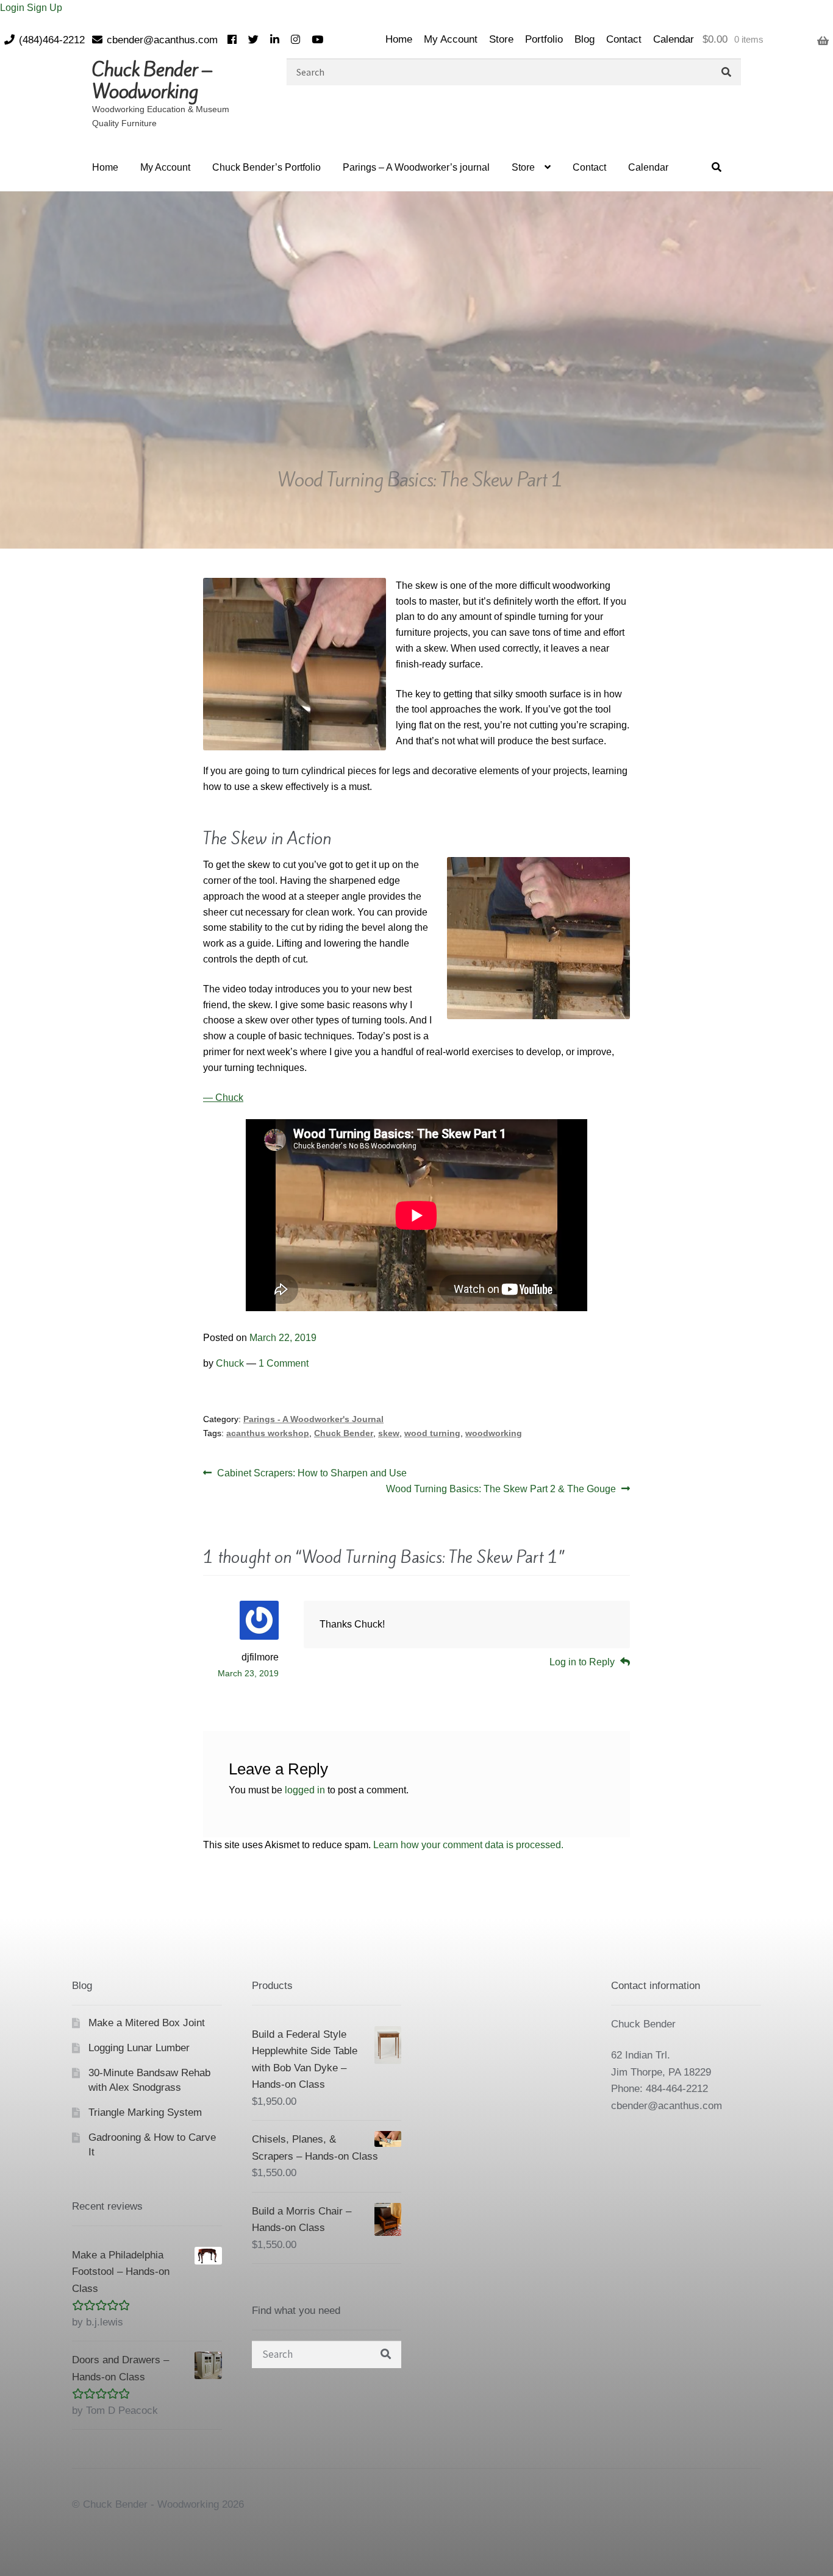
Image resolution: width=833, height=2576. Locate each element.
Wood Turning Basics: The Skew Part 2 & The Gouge (501, 1490)
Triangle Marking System (145, 2112)
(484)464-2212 (52, 40)
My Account (451, 39)
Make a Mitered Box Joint (147, 2023)
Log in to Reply (582, 1662)
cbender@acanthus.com (162, 40)
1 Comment (284, 1363)
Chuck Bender (344, 1433)
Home (399, 39)
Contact (624, 39)
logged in (305, 1790)
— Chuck (223, 1098)
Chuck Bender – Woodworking (152, 80)
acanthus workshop (268, 1433)
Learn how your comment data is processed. (468, 1845)
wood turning (432, 1433)
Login (13, 8)
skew (389, 1433)
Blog (585, 39)
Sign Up (45, 8)
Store (501, 39)
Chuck (230, 1363)
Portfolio (544, 39)
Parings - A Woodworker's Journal (313, 1419)
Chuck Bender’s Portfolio (266, 167)
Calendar (674, 39)
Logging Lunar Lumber (139, 2048)
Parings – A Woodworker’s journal (416, 167)
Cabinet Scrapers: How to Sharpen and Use (312, 1474)
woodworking (494, 1433)
